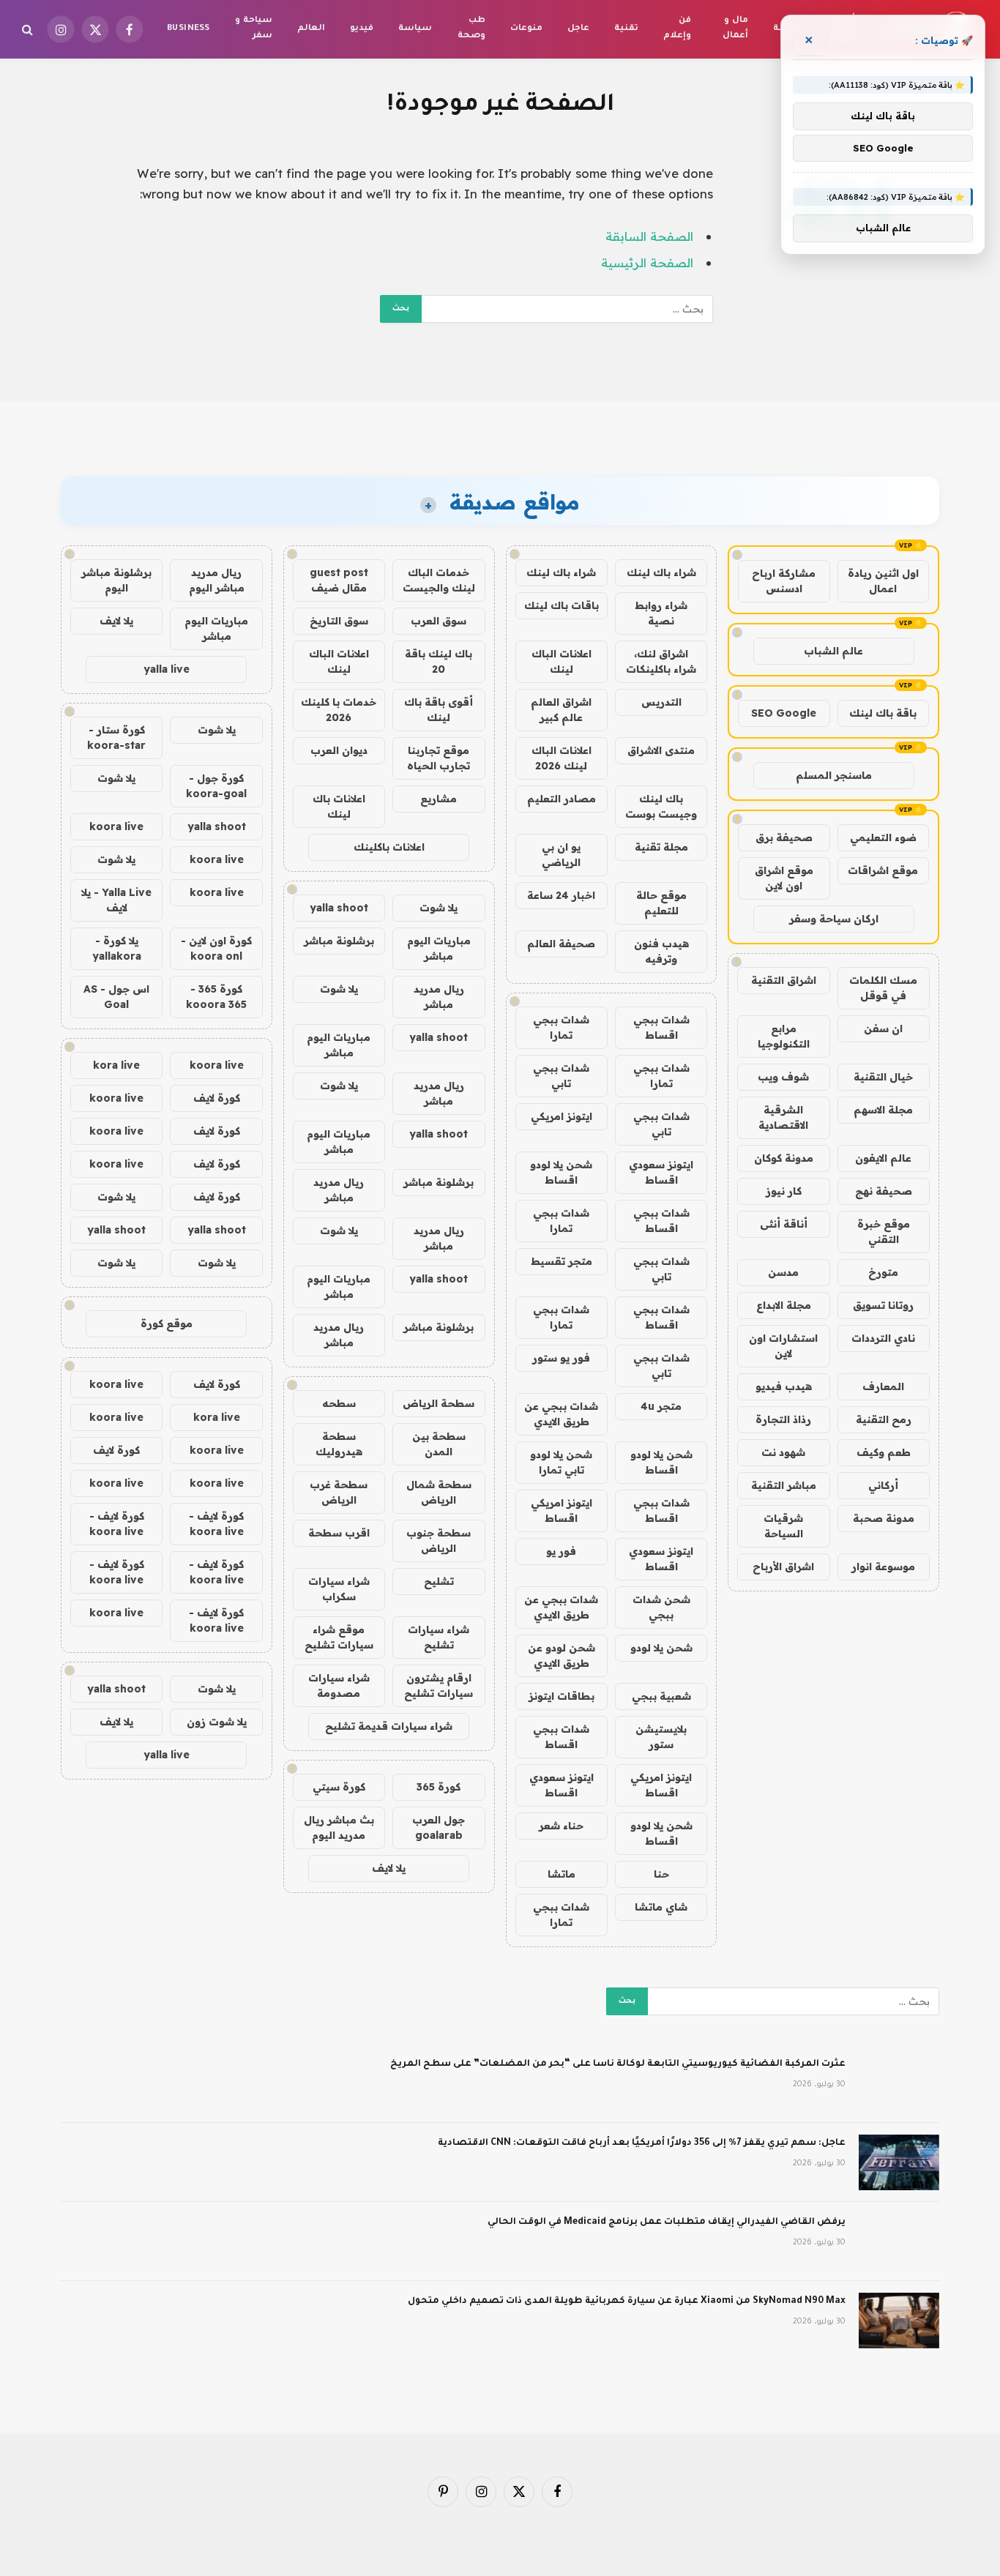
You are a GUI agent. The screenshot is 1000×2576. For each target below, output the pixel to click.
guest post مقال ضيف (339, 580)
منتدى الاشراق (661, 750)
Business (188, 29)
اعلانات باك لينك (339, 806)
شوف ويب (783, 1077)
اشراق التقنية (784, 980)
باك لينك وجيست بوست (661, 806)
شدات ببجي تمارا (561, 1027)
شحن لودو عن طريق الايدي (561, 1655)
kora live (116, 1065)
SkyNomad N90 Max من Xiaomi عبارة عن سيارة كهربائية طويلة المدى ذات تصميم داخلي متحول (627, 2301)
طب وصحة (471, 29)
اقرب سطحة (339, 1533)
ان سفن (883, 1028)
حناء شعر (561, 1826)
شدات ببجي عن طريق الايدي (561, 1414)
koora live (116, 826)
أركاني (883, 1485)
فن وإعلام (677, 29)
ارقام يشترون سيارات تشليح (439, 1685)
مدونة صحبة (884, 1518)
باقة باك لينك (883, 713)
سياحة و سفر (253, 29)
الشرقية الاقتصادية (783, 1117)
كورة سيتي (339, 1787)
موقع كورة (167, 1324)
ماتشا (561, 1874)
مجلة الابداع (784, 1305)
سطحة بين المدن (439, 1444)
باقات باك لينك (561, 605)
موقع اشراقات (883, 870)
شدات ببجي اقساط (661, 1027)
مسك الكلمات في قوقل (883, 988)
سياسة (415, 29)
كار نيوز (784, 1191)
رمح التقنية (884, 1419)
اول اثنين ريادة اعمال (883, 581)
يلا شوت (439, 908)
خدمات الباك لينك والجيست (439, 580)
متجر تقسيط (561, 1261)
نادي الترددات (883, 1338)
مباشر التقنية (784, 1485)
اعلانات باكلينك (389, 847)
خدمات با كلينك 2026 (339, 710)
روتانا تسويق (883, 1305)
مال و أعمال (735, 29)
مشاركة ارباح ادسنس (784, 581)
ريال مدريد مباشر (439, 997)
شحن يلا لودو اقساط (561, 1172)
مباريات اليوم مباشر (439, 948)
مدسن (783, 1272)
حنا (661, 1874)
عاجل (578, 29)
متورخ (883, 1272)
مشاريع (439, 799)
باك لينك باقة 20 (439, 661)
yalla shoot (339, 908)
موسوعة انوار (883, 1567)
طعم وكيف (884, 1452)
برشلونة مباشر (339, 941)
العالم (311, 29)
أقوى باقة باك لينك (439, 710)
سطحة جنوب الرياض (439, 1541)
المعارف (883, 1386)
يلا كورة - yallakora (117, 948)
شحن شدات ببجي (661, 1607)
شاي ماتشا (661, 1907)
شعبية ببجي (661, 1696)
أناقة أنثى (784, 1224)
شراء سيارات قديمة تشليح (389, 1726)
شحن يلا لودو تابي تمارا (561, 1462)
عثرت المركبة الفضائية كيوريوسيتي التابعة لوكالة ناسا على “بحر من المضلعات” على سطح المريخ (618, 2064)
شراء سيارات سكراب (339, 1589)
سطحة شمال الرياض (439, 1492)
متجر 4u (661, 1406)
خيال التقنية (883, 1077)
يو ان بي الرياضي (561, 855)
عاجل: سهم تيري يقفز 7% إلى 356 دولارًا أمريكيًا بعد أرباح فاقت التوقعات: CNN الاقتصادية (642, 2143)
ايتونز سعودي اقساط (661, 1172)
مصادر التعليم (561, 799)
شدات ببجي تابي (561, 1076)
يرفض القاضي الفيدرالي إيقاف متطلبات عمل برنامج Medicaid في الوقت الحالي (667, 2222)
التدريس (661, 702)
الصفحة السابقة (649, 236)
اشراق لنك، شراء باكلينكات (661, 661)
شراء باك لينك (661, 572)
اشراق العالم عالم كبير (561, 710)
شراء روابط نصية (661, 613)
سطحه (339, 1403)
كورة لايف (217, 1098)
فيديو (362, 29)
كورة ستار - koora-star (116, 738)
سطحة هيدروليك (339, 1444)
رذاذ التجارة (783, 1419)
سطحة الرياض (439, 1403)
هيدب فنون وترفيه (661, 951)
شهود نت (783, 1452)
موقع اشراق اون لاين (784, 878)
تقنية (626, 29)
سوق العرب (439, 621)
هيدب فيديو (784, 1386)
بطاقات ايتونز (561, 1696)
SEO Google (784, 713)
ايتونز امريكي (561, 1116)
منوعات (526, 29)
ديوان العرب (339, 750)
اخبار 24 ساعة (561, 895)
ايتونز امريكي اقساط (561, 1511)
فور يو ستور (561, 1358)
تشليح (439, 1581)
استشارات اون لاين (783, 1346)
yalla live (167, 669)
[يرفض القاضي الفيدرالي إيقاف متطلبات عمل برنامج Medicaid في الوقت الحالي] (899, 2241)
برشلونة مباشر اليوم (116, 580)
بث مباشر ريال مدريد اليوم (339, 1828)
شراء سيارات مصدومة (339, 1685)
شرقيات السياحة (783, 1526)
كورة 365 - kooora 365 (216, 997)
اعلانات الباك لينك (561, 661)
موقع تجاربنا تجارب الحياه (439, 758)
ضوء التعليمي (883, 837)
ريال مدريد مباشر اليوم (217, 580)
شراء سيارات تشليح (439, 1637)
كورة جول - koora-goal (216, 786)
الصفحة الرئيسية (647, 262)
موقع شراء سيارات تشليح (339, 1637)
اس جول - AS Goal (116, 997)
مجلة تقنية (661, 847)
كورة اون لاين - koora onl (216, 948)
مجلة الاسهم (883, 1110)
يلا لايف (389, 1868)
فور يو (561, 1551)
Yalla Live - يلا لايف (116, 900)
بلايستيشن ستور (661, 1737)
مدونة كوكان (784, 1158)
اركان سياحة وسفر (834, 919)
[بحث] (29, 30)
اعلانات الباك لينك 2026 (561, 758)
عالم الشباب (833, 651)
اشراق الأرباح (783, 1567)
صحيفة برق (784, 837)
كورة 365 (439, 1787)
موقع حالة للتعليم (661, 903)
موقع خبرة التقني (884, 1232)
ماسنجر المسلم (834, 775)
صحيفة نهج (884, 1191)
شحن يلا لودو (661, 1648)
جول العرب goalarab (439, 1828)
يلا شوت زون (217, 1722)
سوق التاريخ (339, 621)
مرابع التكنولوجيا (784, 1036)
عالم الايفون (883, 1158)
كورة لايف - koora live (216, 1524)
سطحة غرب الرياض (339, 1492)
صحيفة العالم (561, 944)
